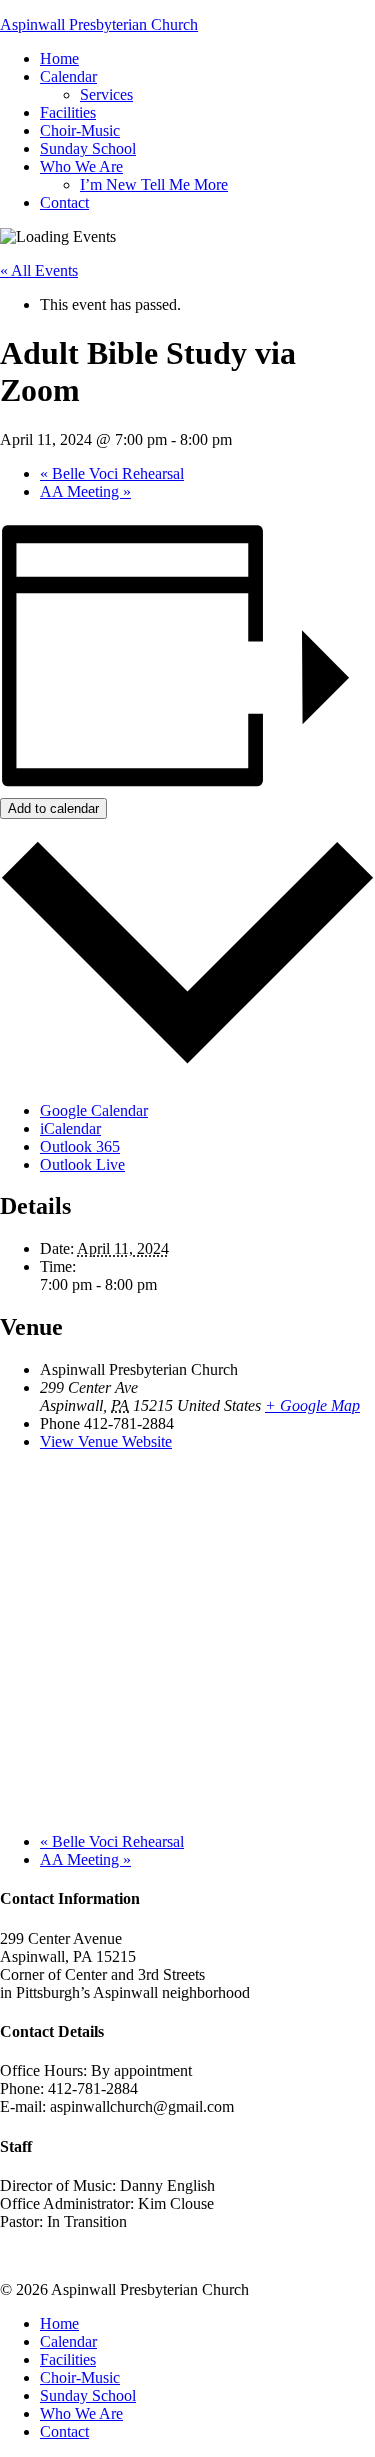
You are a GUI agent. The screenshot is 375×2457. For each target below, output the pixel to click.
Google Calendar (94, 1110)
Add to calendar (53, 808)
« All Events (39, 270)
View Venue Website (106, 1441)
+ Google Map (312, 1405)
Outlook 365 (80, 1146)
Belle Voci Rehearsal (112, 473)
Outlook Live (82, 1164)
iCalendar (70, 1128)
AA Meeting (85, 491)
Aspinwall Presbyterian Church (99, 24)
